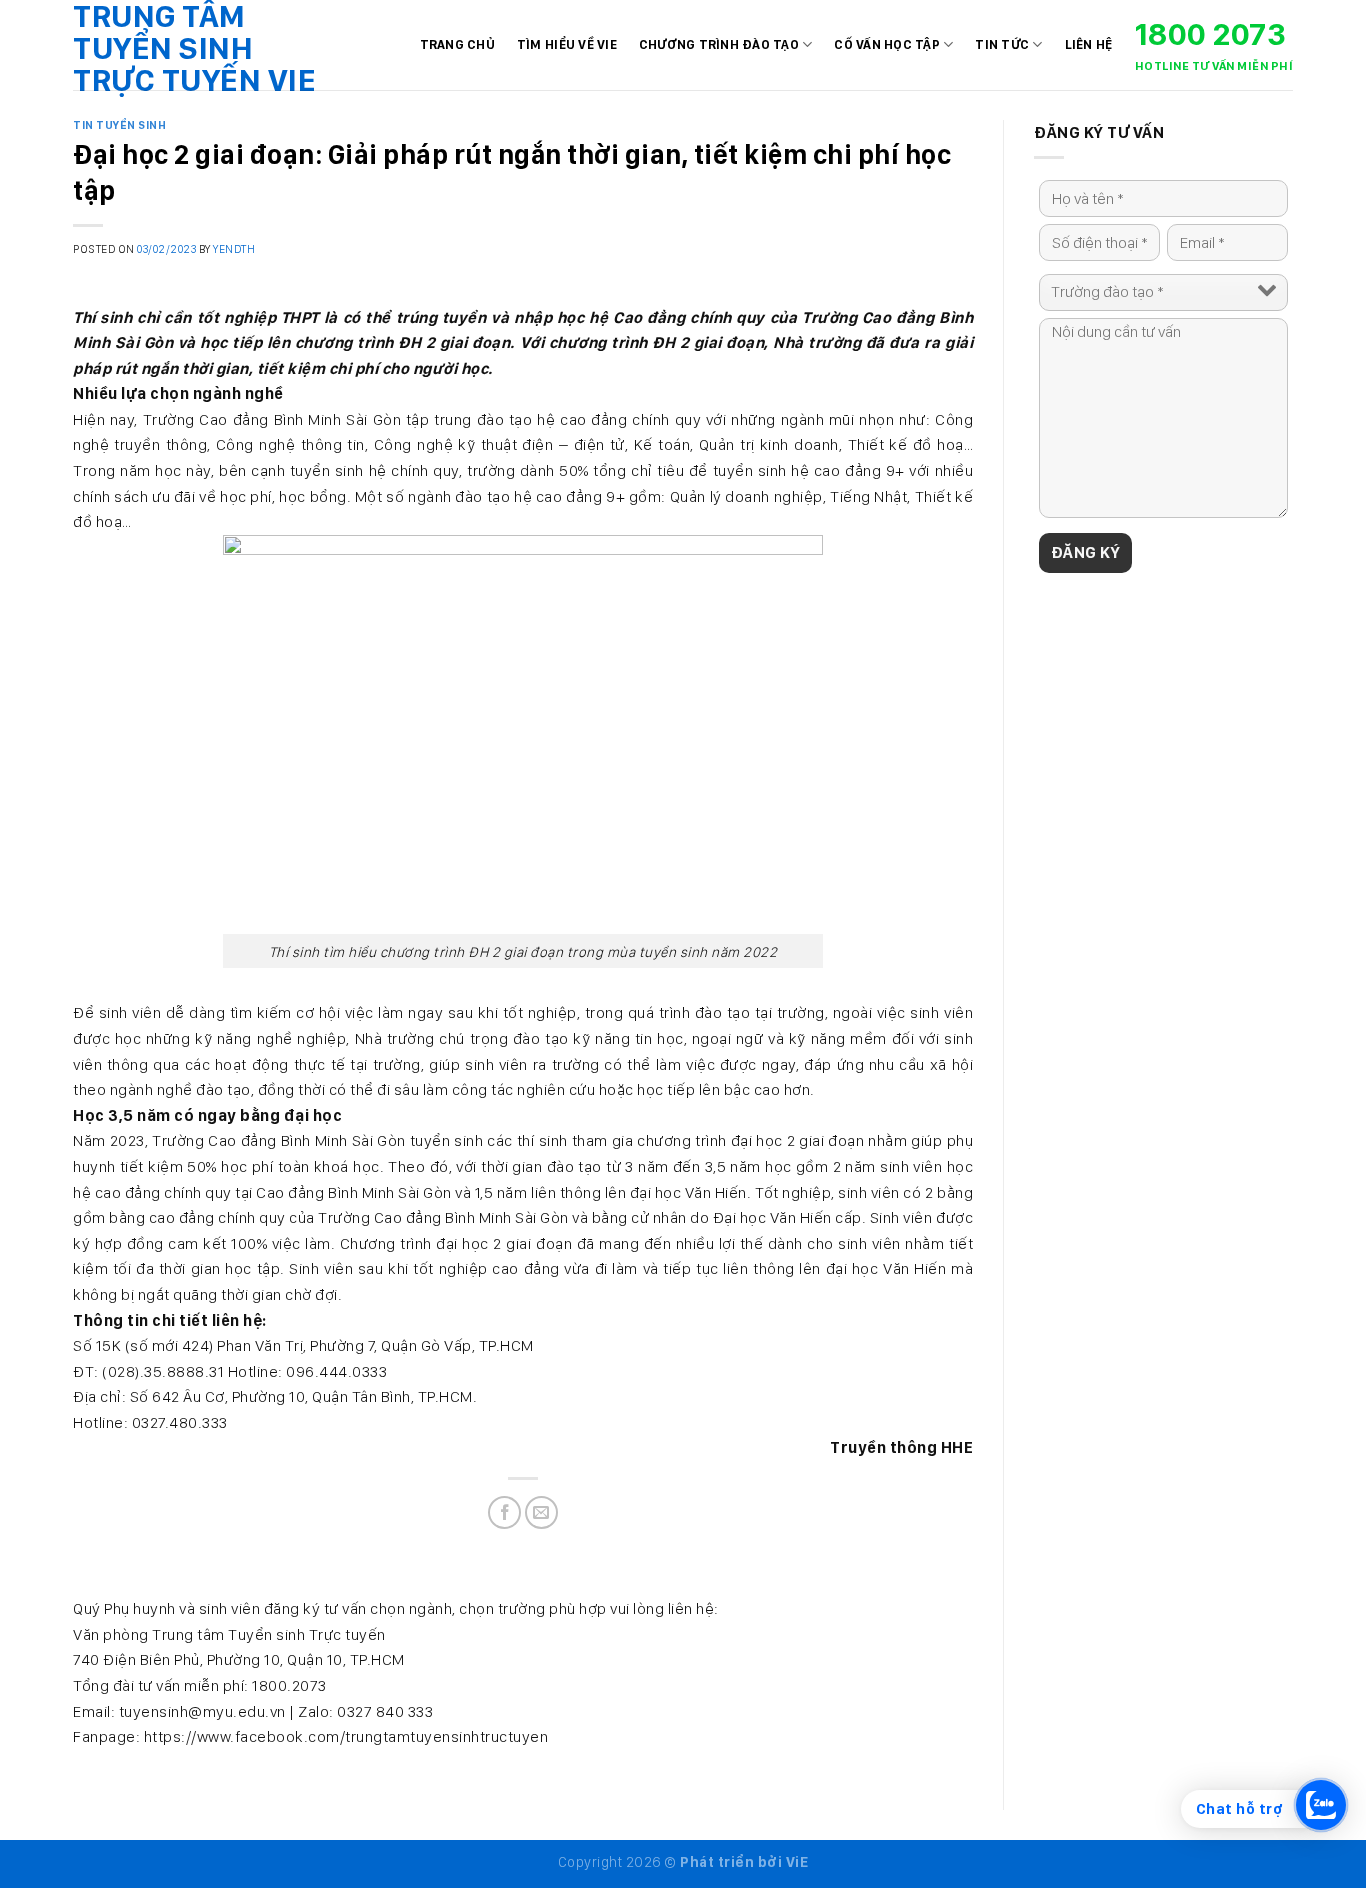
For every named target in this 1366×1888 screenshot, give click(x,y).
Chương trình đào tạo (719, 44)
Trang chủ (457, 44)
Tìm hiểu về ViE (567, 44)
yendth (234, 249)
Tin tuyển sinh (119, 125)
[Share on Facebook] (504, 1512)
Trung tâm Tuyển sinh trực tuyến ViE (194, 48)
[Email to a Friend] (541, 1512)
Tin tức (1002, 44)
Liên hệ (1089, 44)
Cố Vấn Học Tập (887, 44)
